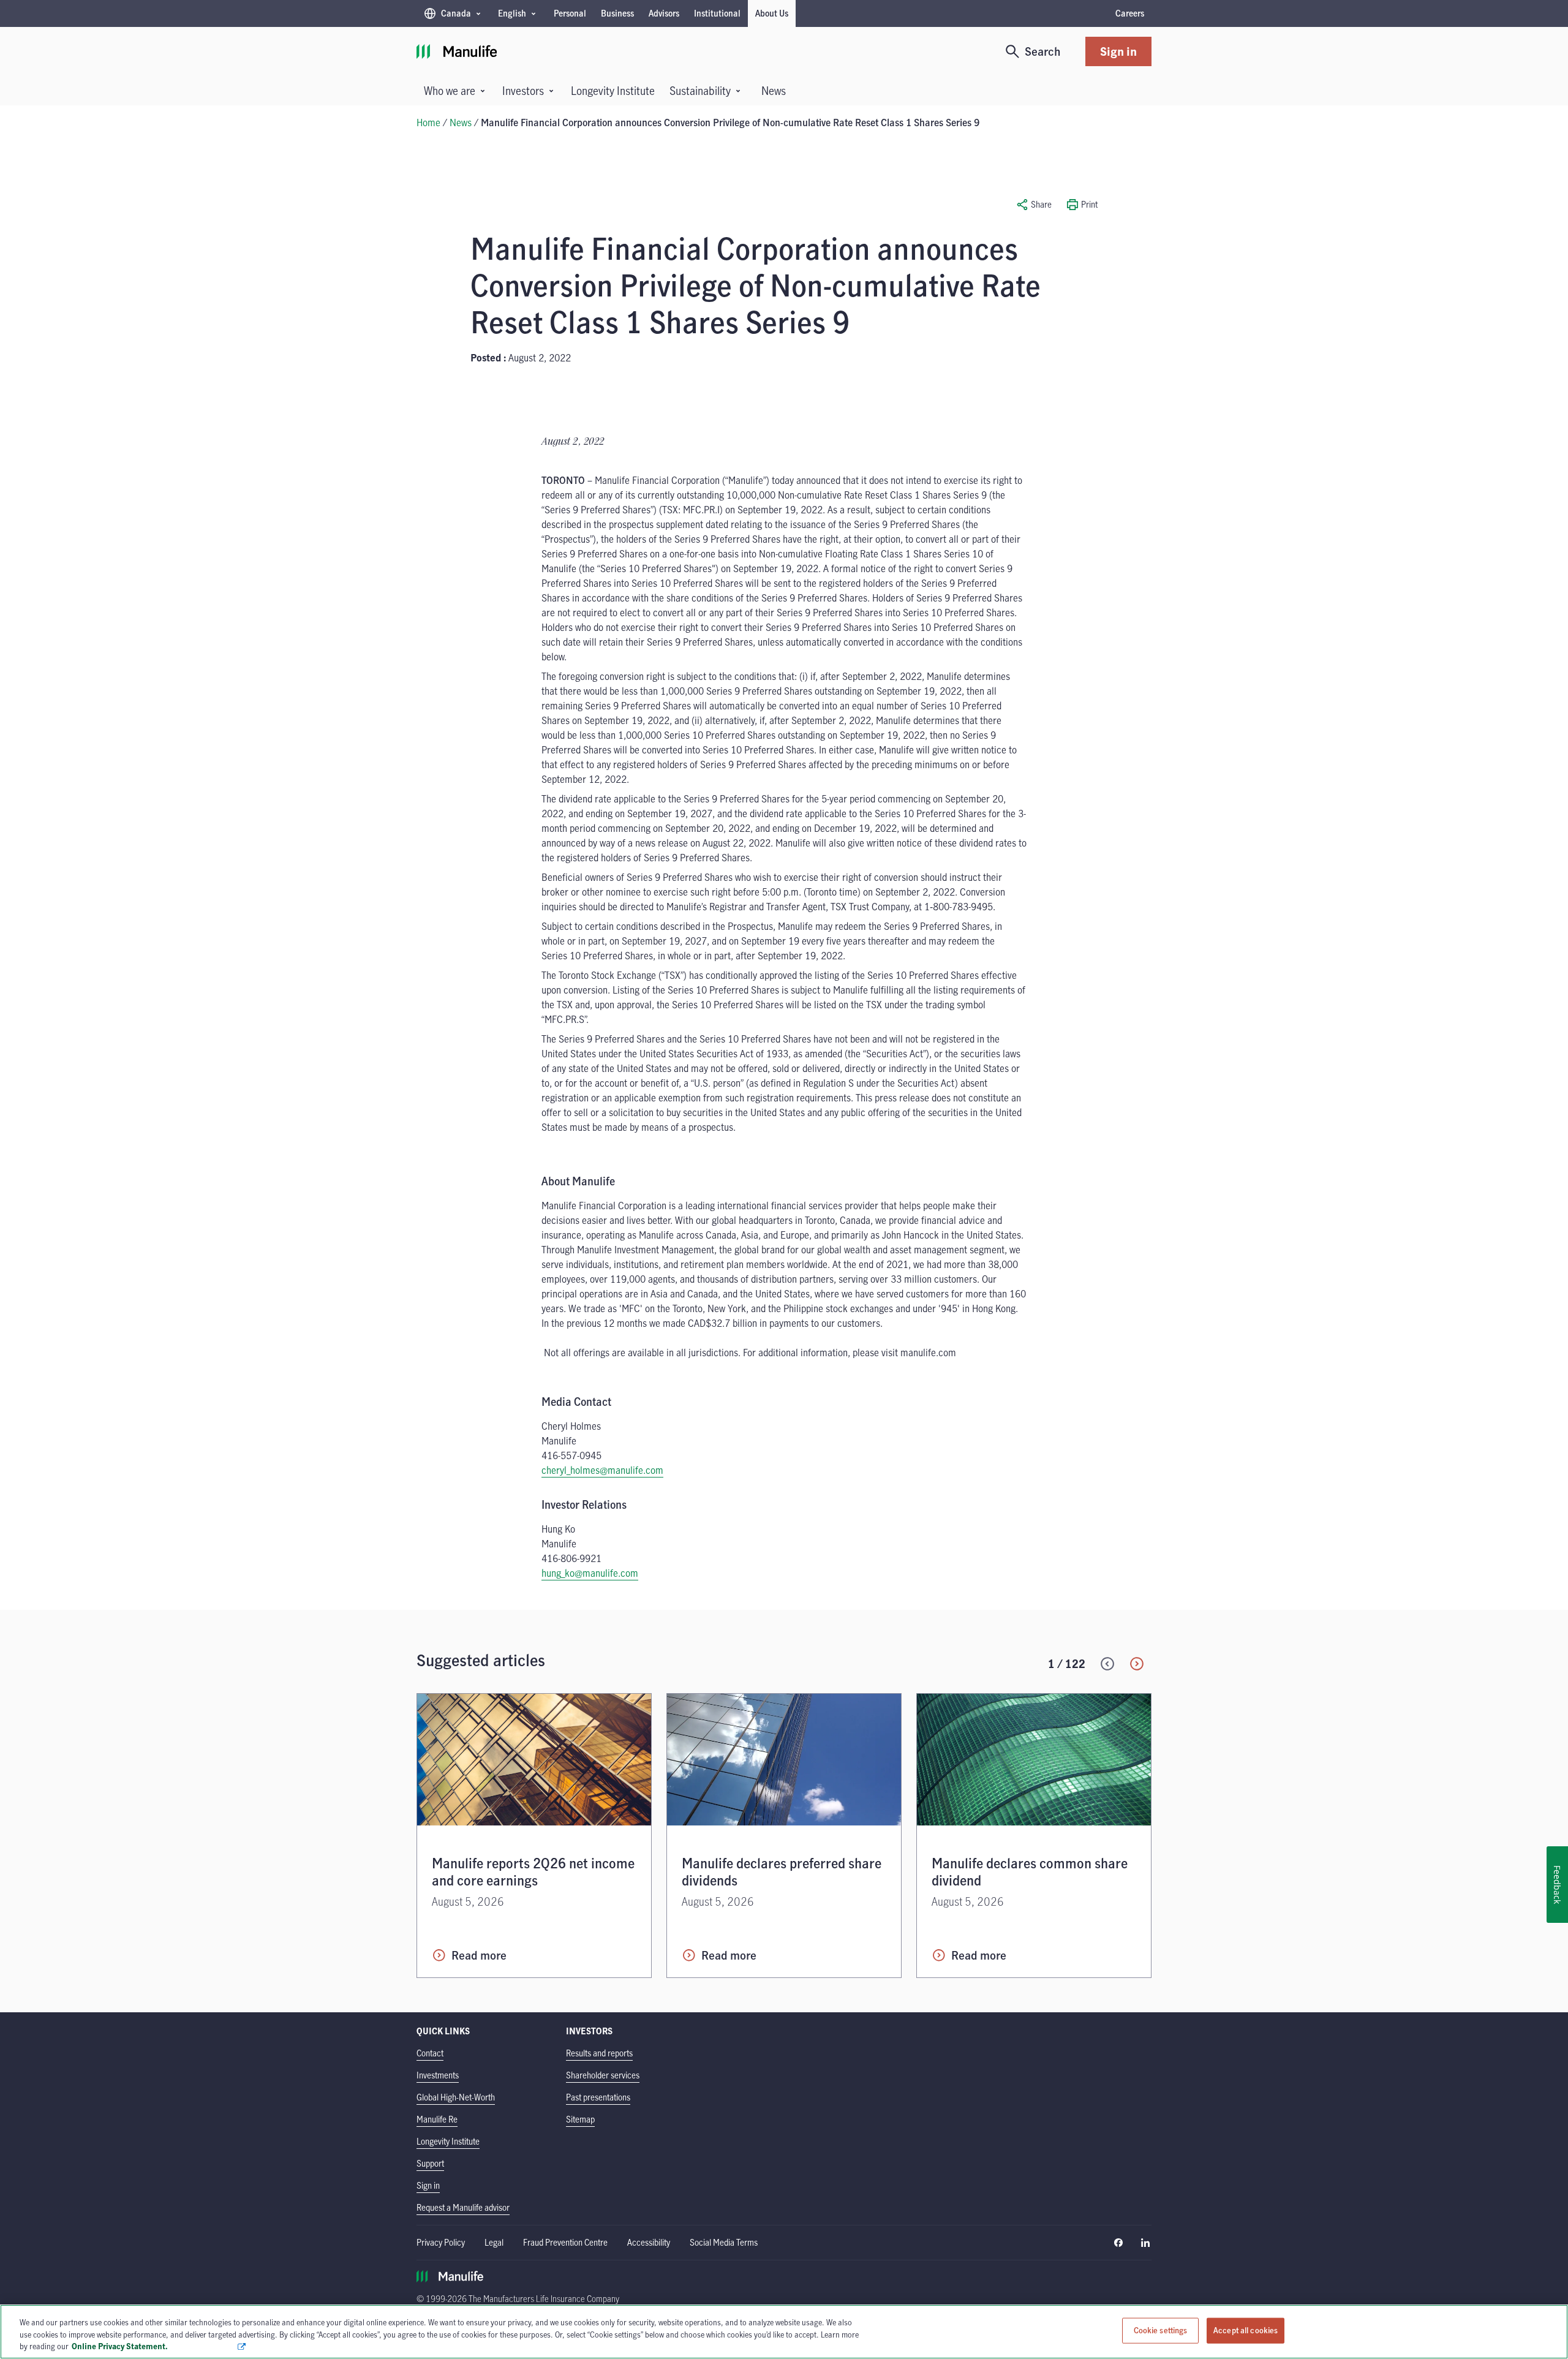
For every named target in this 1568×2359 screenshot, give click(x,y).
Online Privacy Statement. (154, 2346)
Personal (570, 13)
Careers (1130, 13)
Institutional (717, 13)
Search (1043, 51)
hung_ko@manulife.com (590, 1573)
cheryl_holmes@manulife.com (602, 1470)
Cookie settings (1161, 2330)
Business (617, 13)
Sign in (1118, 51)
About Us (772, 13)
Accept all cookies (1246, 2330)
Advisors (664, 13)
